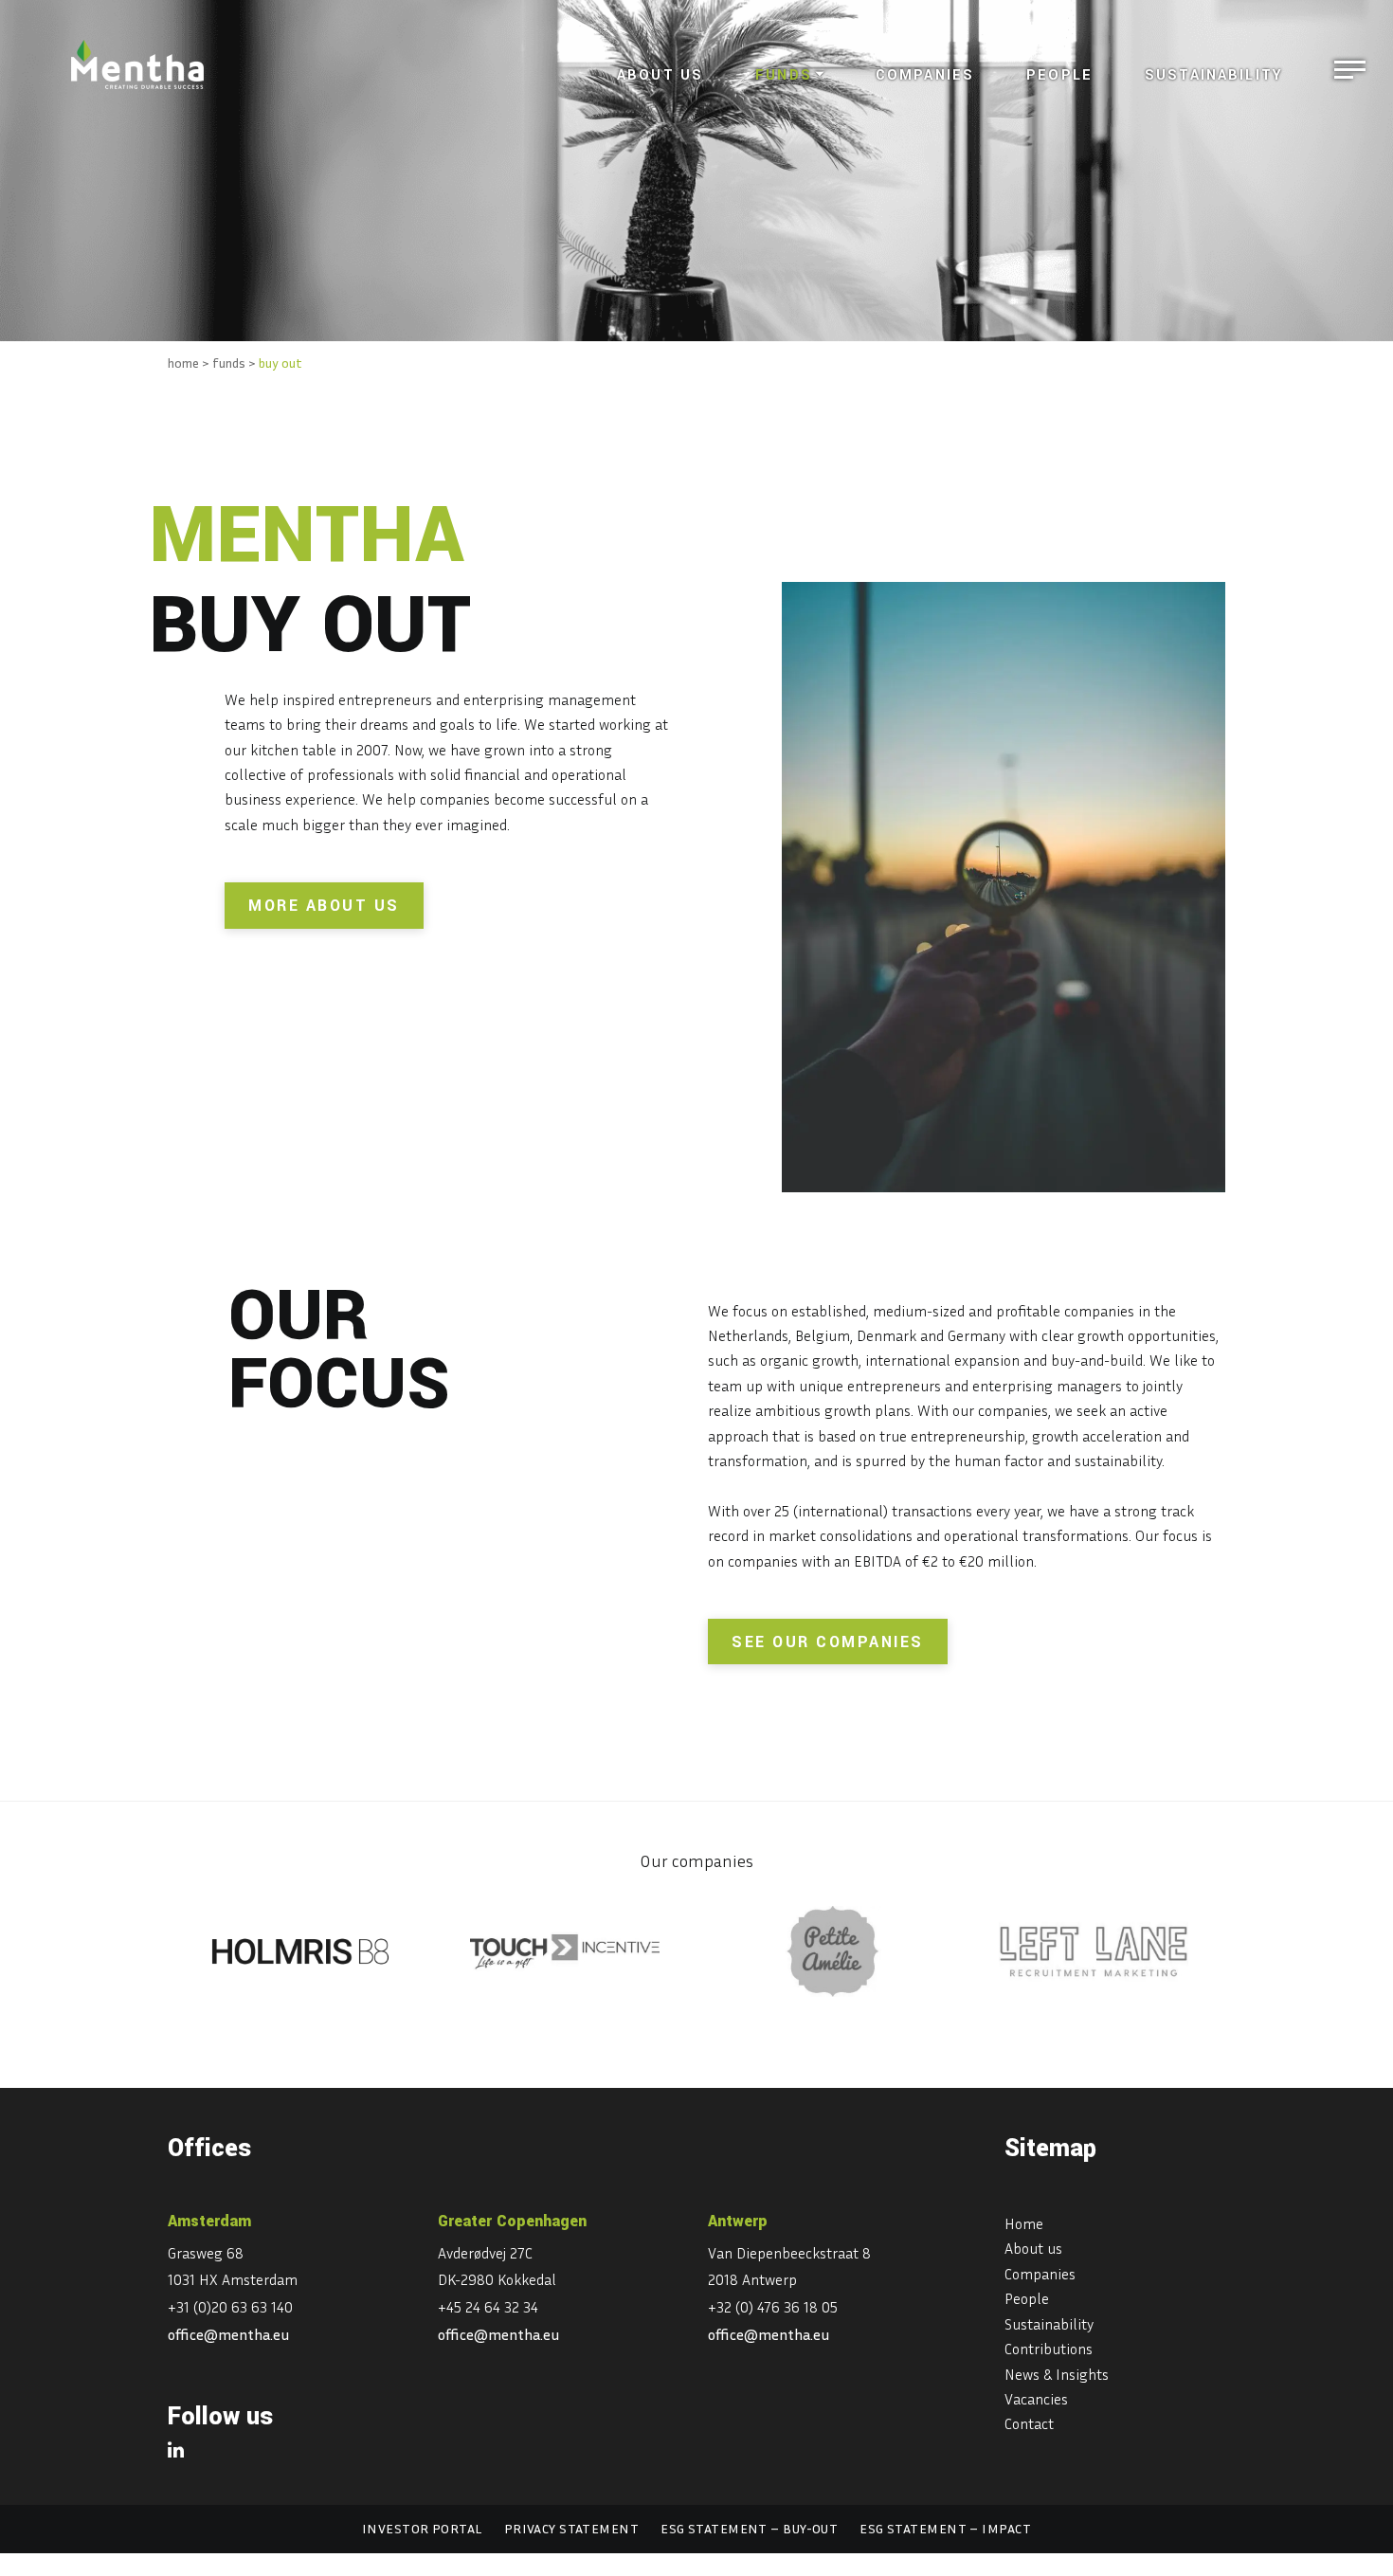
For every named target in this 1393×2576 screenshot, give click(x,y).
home (183, 363)
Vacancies (1036, 2399)
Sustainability (1214, 75)
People (1059, 75)
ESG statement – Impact (945, 2528)
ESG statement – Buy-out (749, 2528)
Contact (1029, 2423)
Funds (784, 75)
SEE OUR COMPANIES (828, 1642)
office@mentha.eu (229, 2334)
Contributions (1049, 2349)
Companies (925, 75)
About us (660, 75)
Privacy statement (571, 2528)
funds (229, 363)
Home (1024, 2223)
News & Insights (1057, 2374)
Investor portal (422, 2528)
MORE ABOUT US (324, 906)
